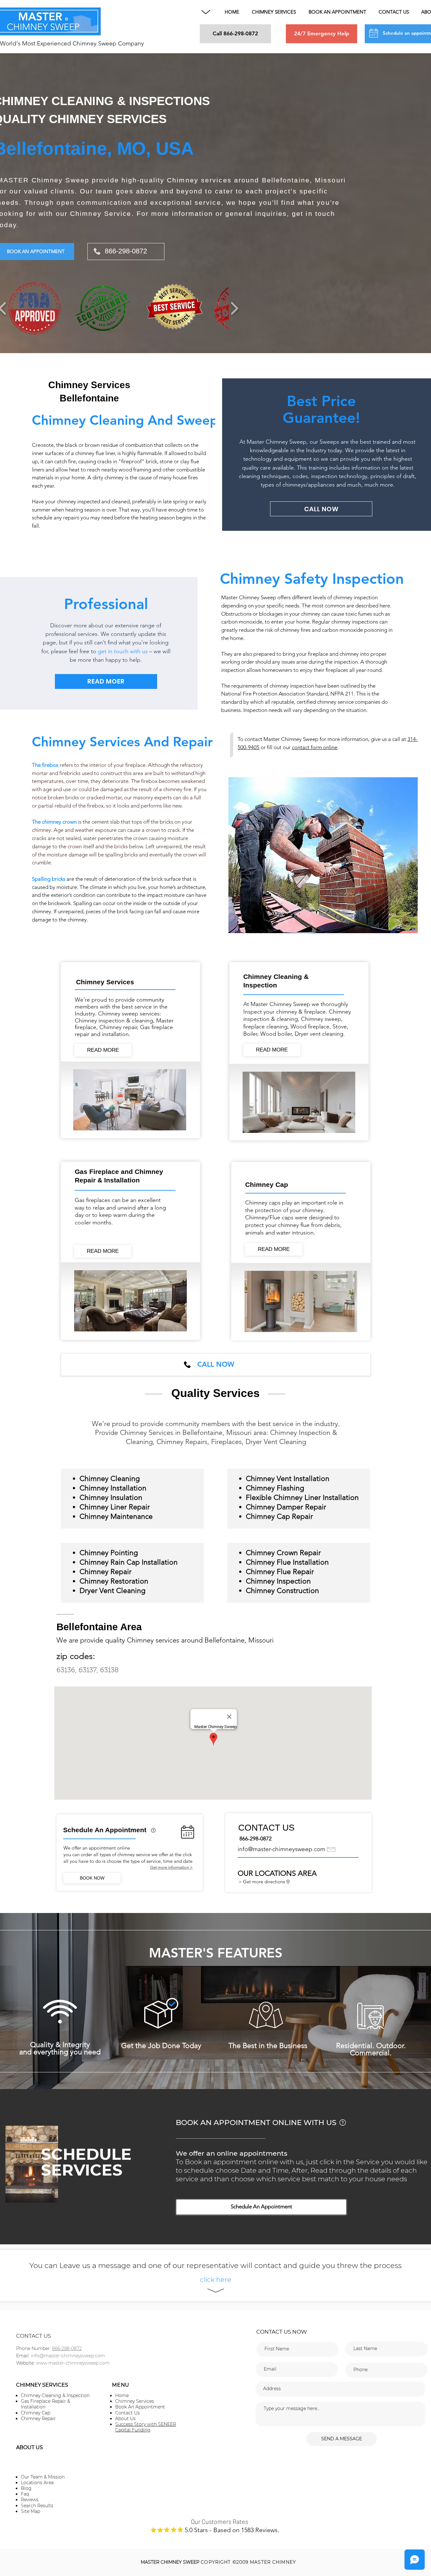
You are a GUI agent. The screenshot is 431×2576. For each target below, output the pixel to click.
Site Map (30, 2511)
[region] (154, 1836)
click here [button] (216, 2280)
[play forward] (234, 308)
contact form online (315, 747)
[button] (206, 12)
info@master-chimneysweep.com (281, 1849)
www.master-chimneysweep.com (73, 2363)
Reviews (30, 2500)
